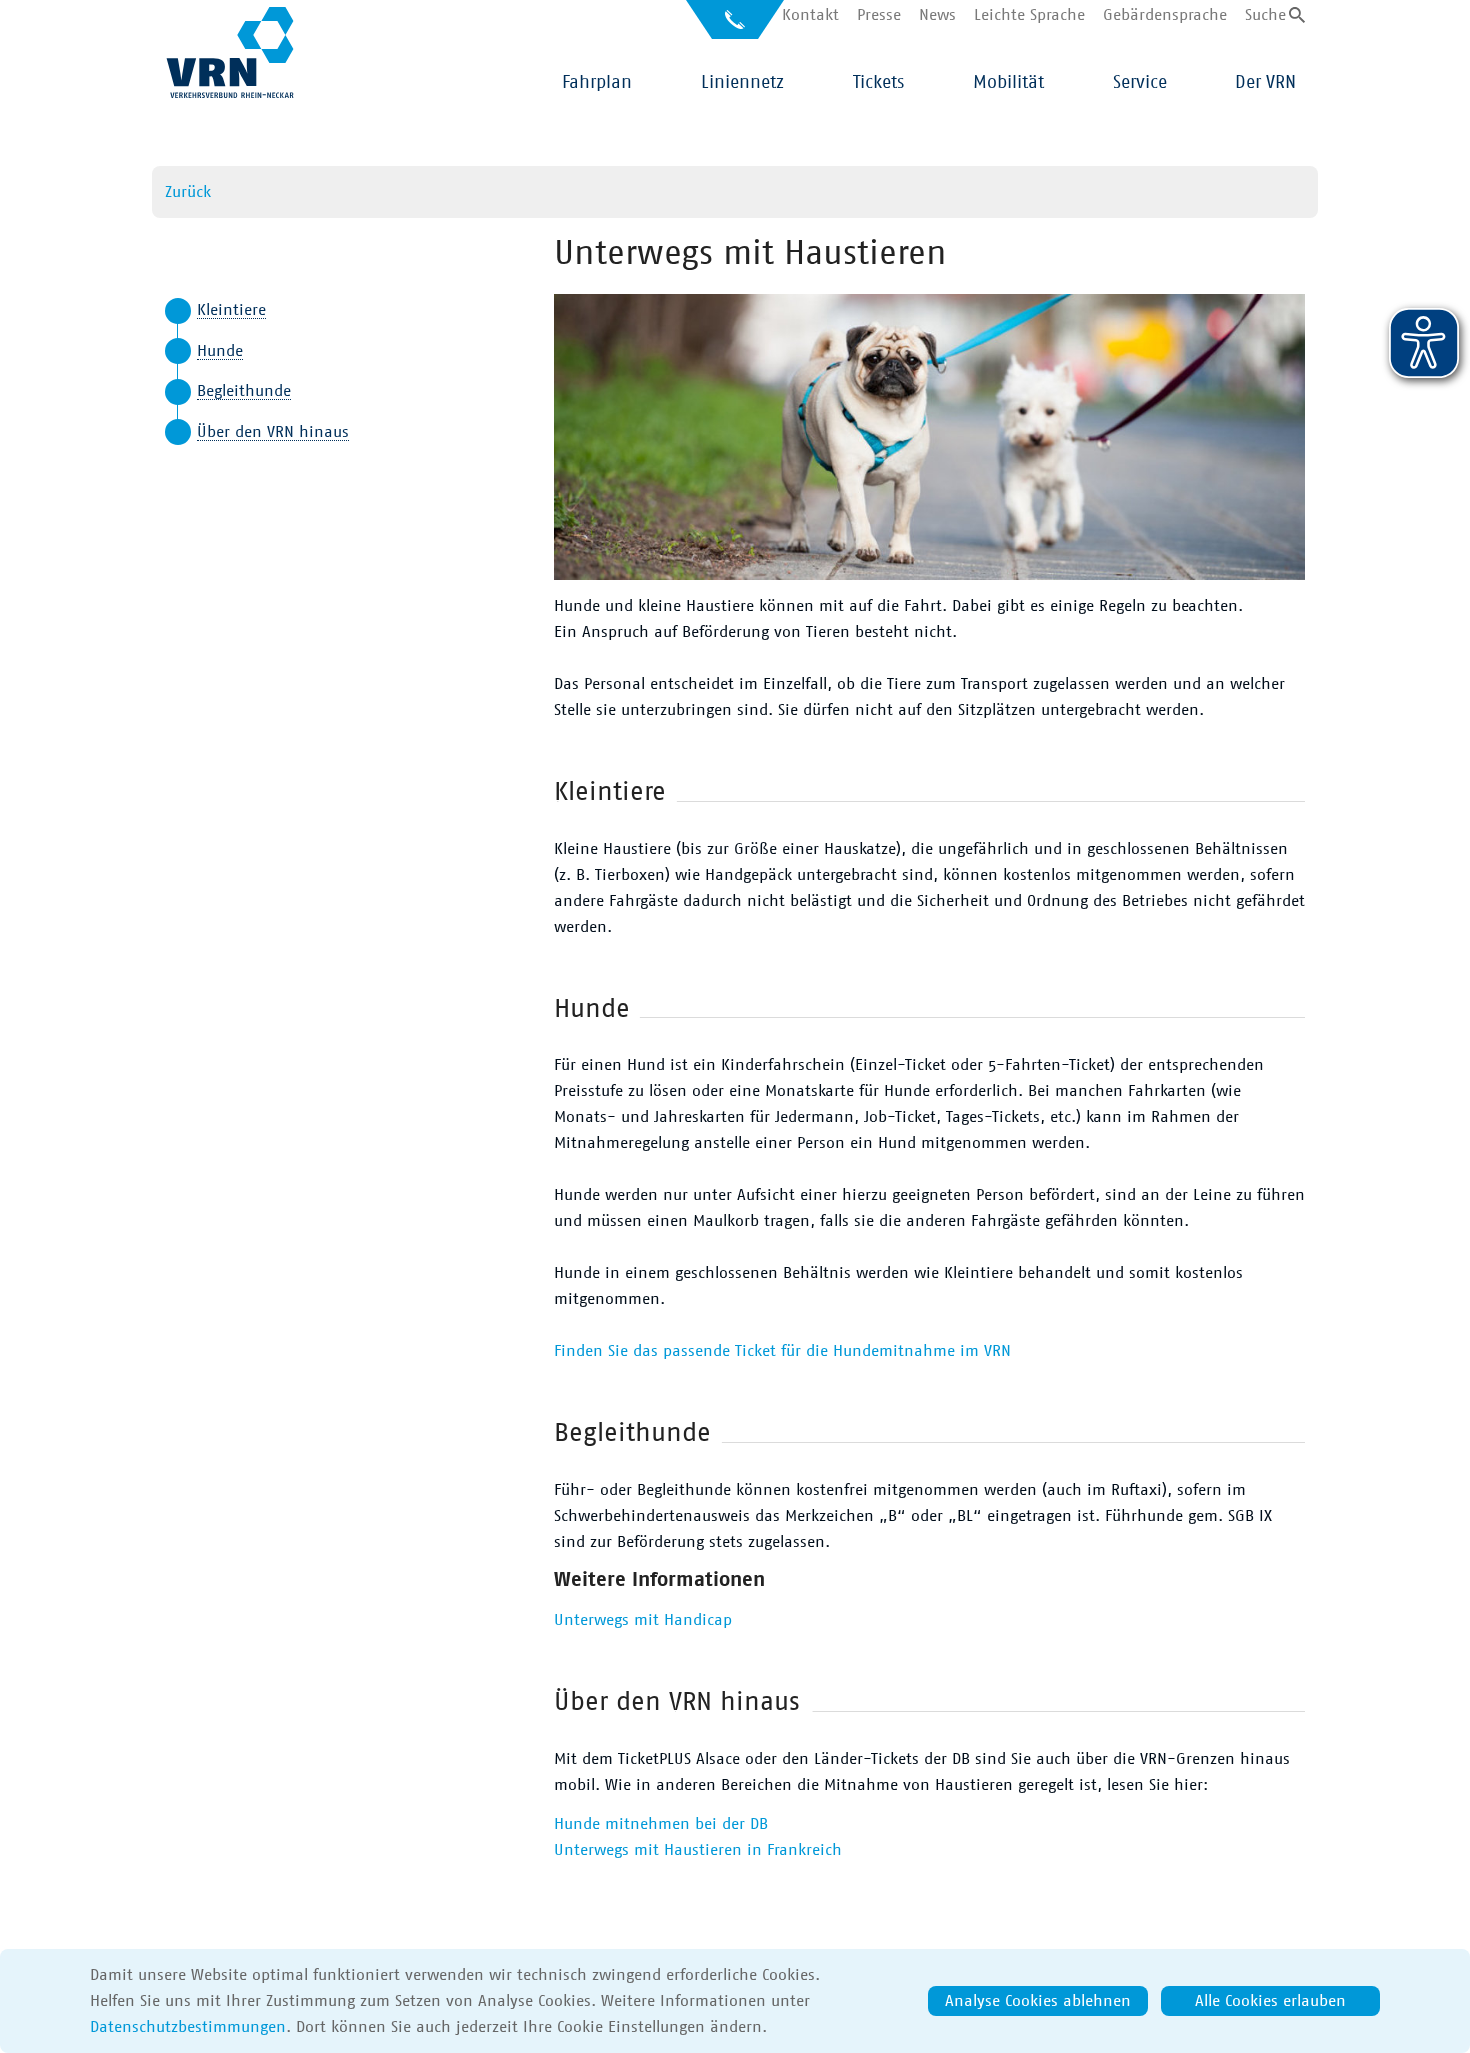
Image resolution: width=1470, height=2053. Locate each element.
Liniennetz (742, 83)
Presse (879, 15)
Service (1140, 83)
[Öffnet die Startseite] (230, 52)
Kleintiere (231, 310)
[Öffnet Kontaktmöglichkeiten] (735, 26)
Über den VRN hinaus (273, 432)
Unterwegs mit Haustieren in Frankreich (698, 1850)
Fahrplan (597, 83)
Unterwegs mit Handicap (643, 1620)
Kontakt (810, 15)
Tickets (878, 83)
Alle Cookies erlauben (1270, 2001)
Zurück (188, 192)
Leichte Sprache (1029, 15)
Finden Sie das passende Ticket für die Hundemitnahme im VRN (782, 1351)
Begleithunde (244, 391)
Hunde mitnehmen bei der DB (661, 1824)
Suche (1265, 15)
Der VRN (1265, 83)
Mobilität (1008, 83)
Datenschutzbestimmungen (188, 2027)
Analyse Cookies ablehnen (1038, 2001)
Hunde (220, 351)
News (937, 15)
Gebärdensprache (1165, 15)
